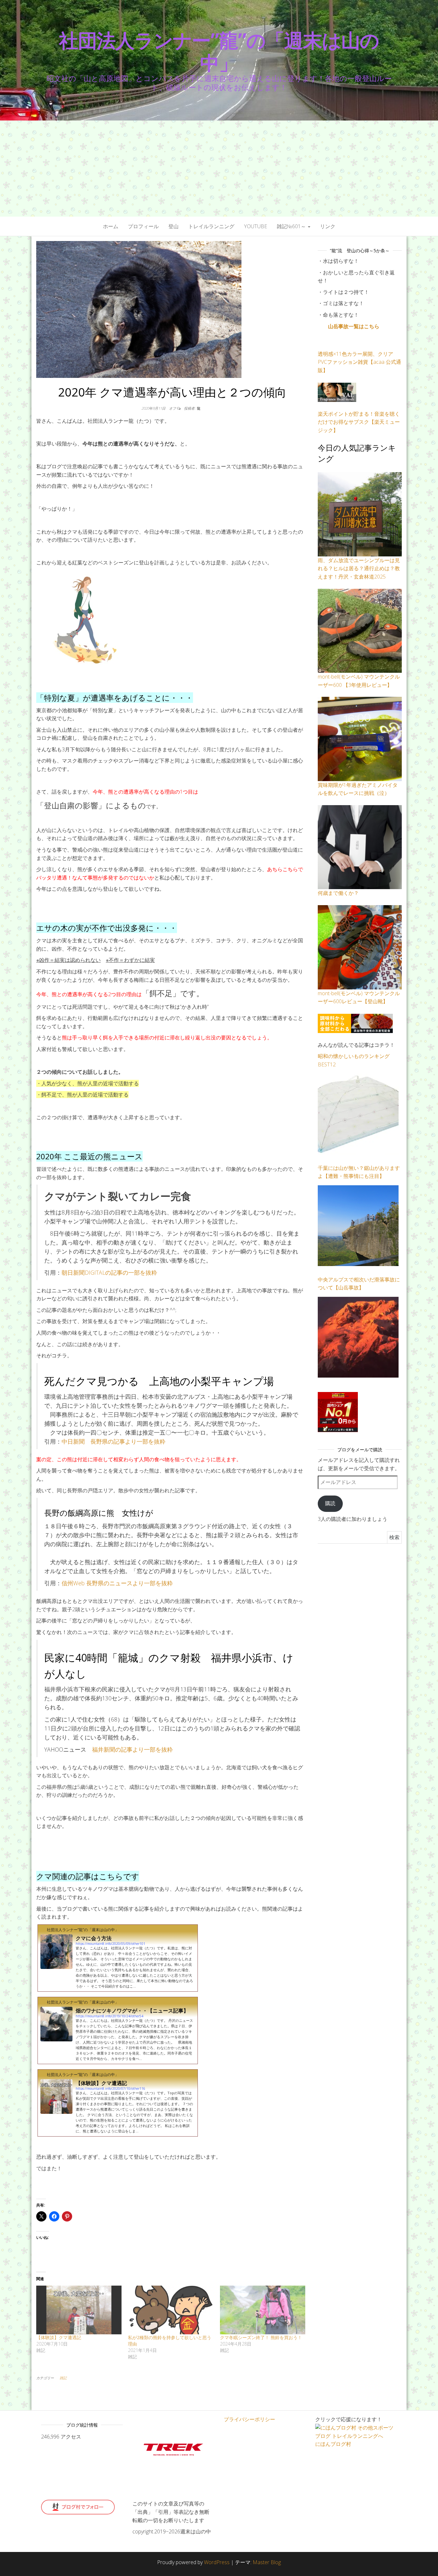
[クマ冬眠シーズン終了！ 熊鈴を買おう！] (263, 2310)
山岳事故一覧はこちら (354, 326)
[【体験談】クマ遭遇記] (79, 2310)
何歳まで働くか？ (338, 893)
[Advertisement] (219, 169)
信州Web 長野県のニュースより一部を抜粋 (117, 1583)
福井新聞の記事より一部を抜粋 (132, 1749)
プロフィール (143, 226)
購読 (330, 1503)
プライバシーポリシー (249, 2419)
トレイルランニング (211, 226)
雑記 (63, 2378)
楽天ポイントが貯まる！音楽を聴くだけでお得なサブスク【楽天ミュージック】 (359, 422)
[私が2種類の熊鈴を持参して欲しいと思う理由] (171, 2310)
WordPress (217, 2562)
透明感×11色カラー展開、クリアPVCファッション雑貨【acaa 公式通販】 (359, 362)
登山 (173, 226)
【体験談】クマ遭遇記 (59, 2337)
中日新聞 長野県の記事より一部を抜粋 (114, 1441)
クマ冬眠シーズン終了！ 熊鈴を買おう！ (261, 2337)
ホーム (111, 226)
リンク (328, 226)
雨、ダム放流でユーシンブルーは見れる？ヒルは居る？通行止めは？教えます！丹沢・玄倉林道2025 (359, 568)
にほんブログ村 (333, 2444)
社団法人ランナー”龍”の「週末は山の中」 (219, 51)
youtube (256, 226)
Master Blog (267, 2562)
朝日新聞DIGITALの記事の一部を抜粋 (109, 1272)
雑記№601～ (292, 226)
